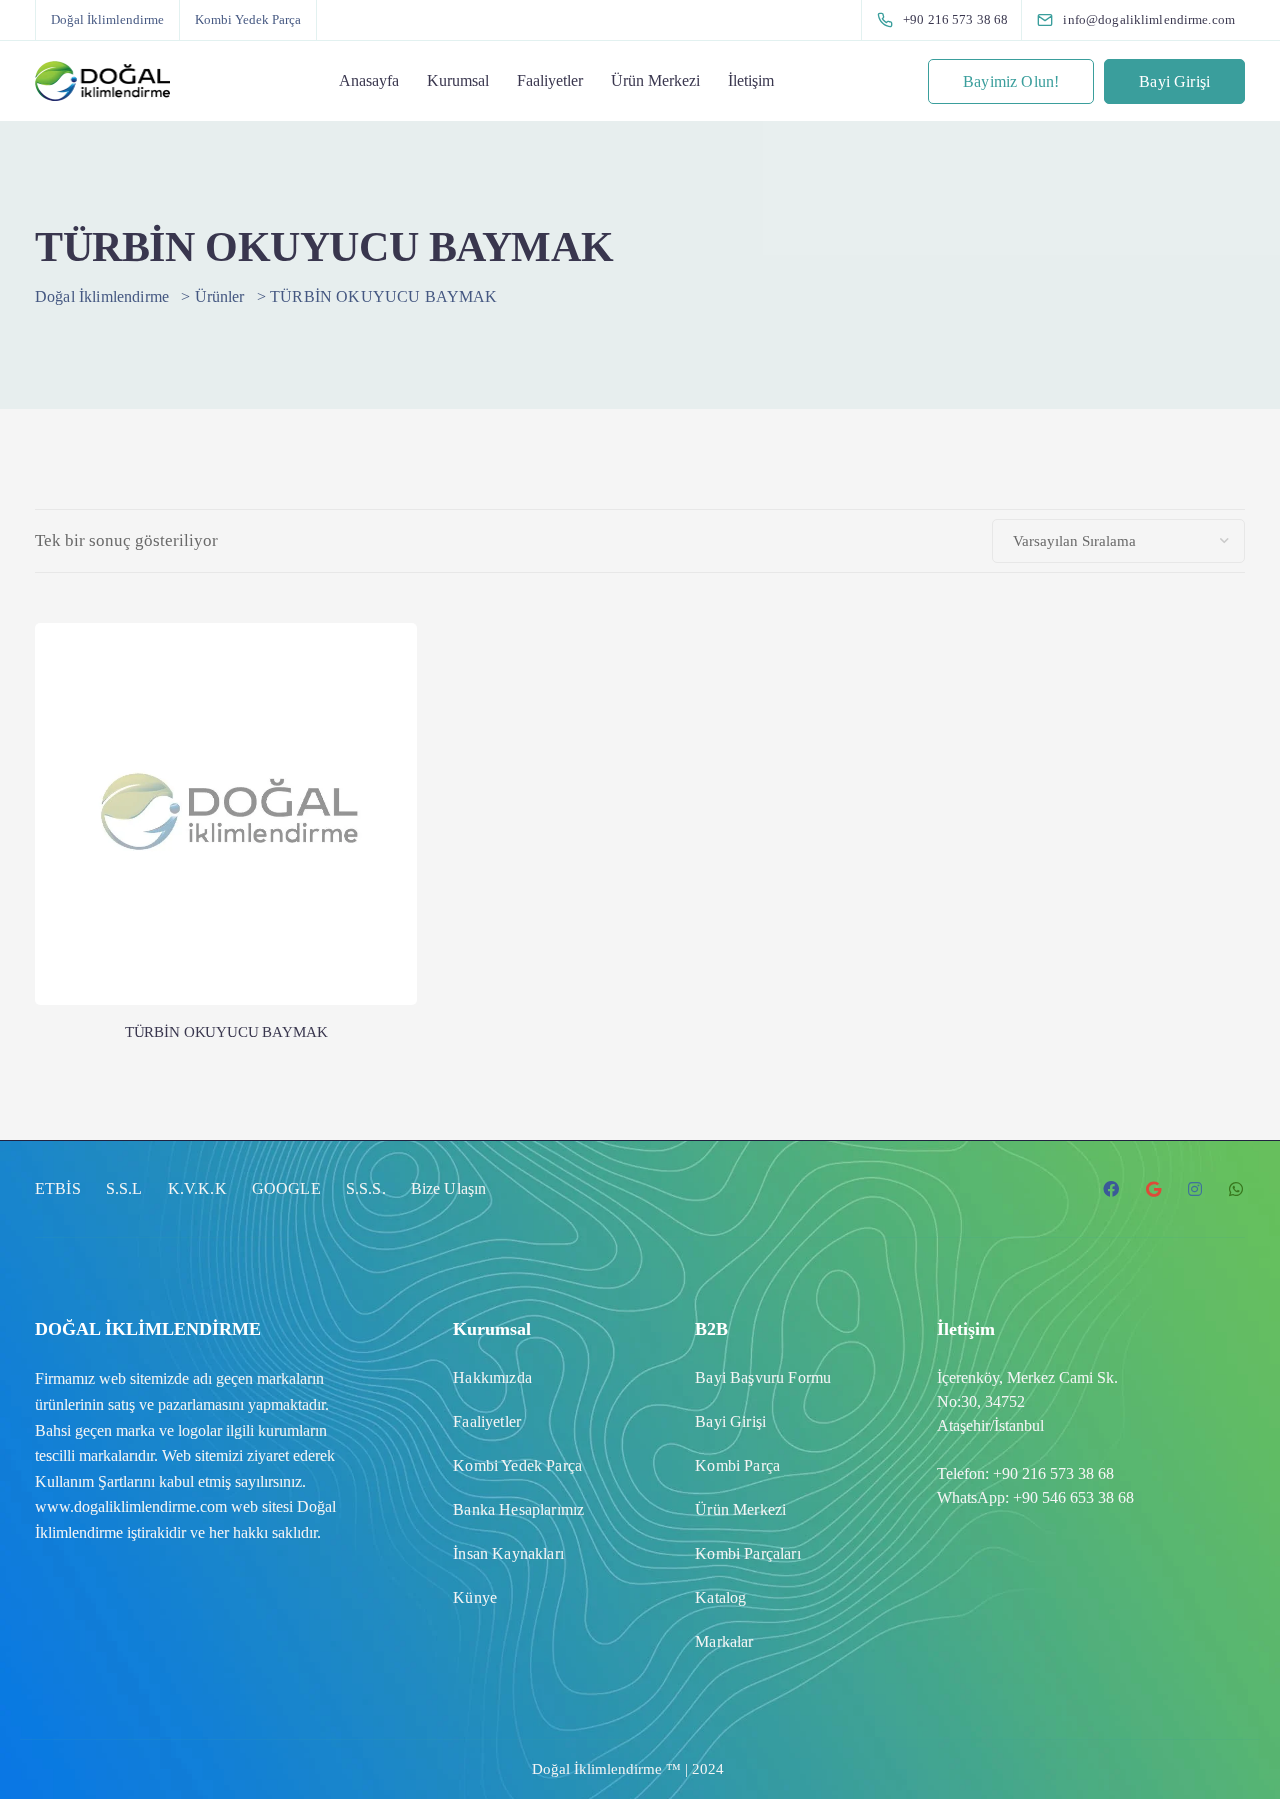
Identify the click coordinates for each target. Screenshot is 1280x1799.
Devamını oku (226, 922)
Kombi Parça (737, 1465)
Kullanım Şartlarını (95, 1481)
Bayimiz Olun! (1011, 81)
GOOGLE (286, 1188)
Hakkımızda (492, 1377)
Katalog (720, 1597)
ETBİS (58, 1188)
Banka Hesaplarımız (518, 1509)
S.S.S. (366, 1188)
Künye (475, 1597)
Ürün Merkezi (655, 80)
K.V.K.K (197, 1188)
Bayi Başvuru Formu (763, 1377)
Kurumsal (458, 80)
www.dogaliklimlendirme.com (131, 1506)
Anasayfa (369, 80)
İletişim (751, 80)
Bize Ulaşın (449, 1188)
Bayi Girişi (1174, 81)
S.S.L (124, 1188)
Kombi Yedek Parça (248, 19)
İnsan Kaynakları (508, 1553)
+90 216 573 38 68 (1053, 1473)
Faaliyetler (550, 80)
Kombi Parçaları (747, 1553)
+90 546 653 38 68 (1073, 1497)
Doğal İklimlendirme (107, 19)
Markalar (724, 1641)
